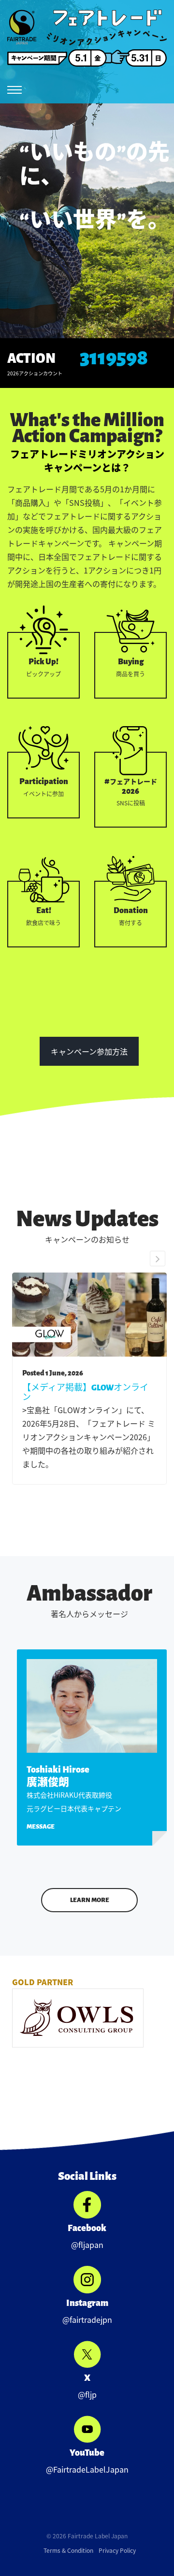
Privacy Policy (117, 2550)
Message (41, 1827)
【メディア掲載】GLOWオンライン (85, 1393)
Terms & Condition (68, 2550)
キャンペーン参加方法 (89, 1051)
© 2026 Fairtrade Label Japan (87, 2536)
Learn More (90, 1900)
